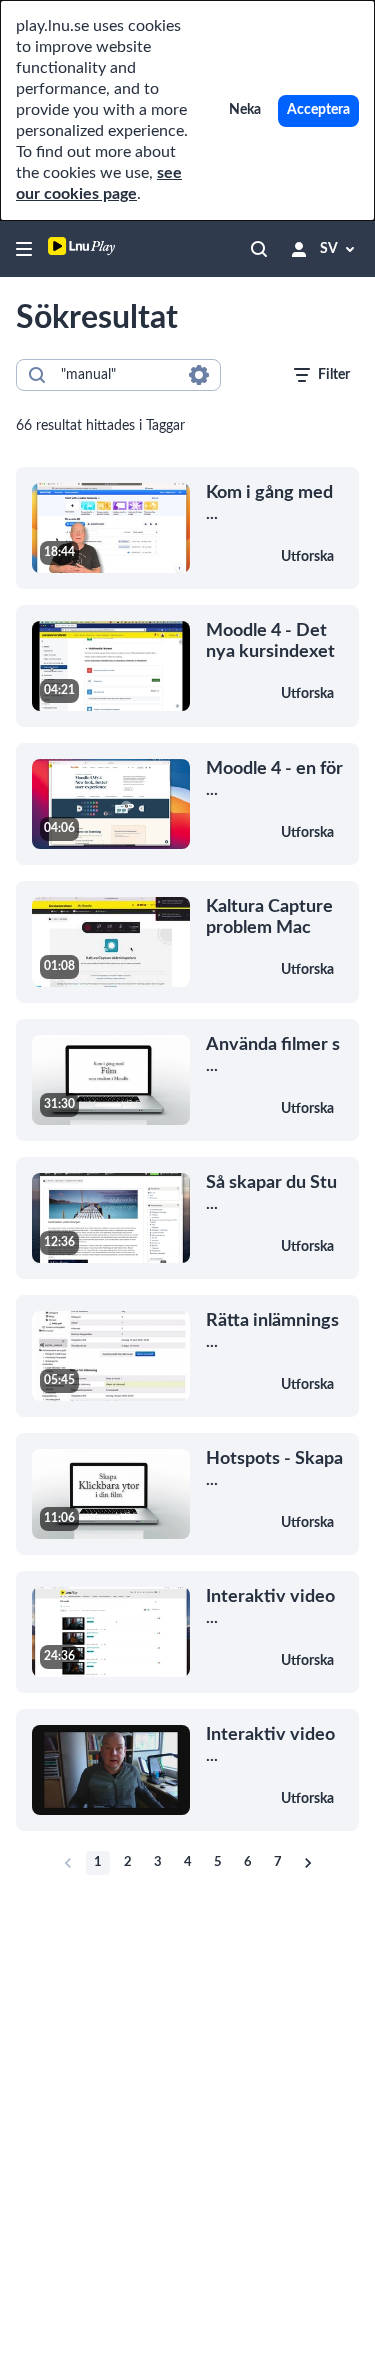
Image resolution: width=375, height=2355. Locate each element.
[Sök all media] (259, 249)
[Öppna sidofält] (24, 249)
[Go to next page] (308, 1863)
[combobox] (117, 375)
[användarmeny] (299, 249)
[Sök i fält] (199, 375)
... (269, 502)
